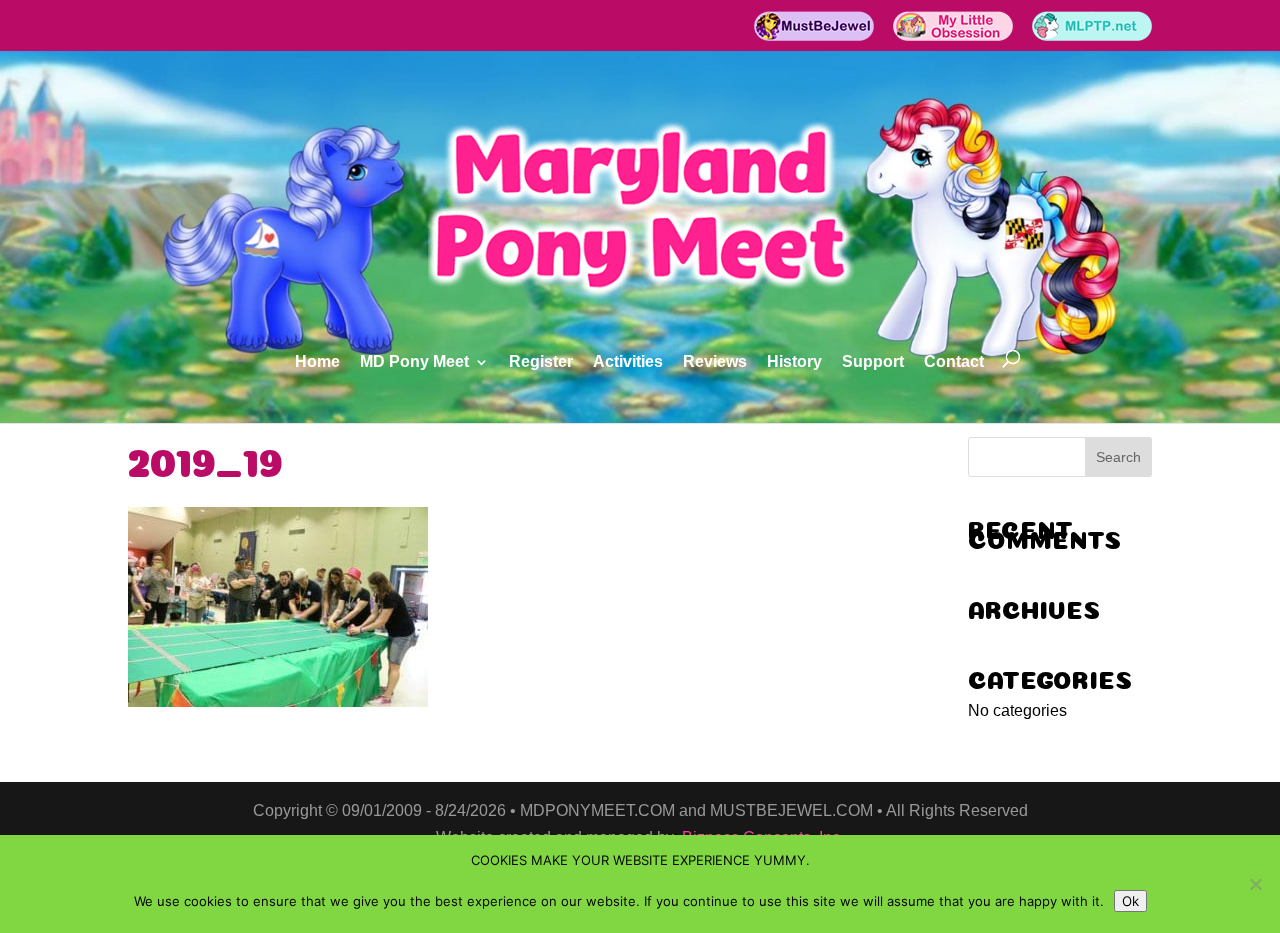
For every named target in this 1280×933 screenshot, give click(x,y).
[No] (1255, 884)
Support (873, 362)
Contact (954, 362)
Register (541, 362)
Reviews (715, 362)
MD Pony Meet (414, 362)
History (794, 362)
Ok (1130, 901)
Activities (628, 362)
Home (317, 362)
